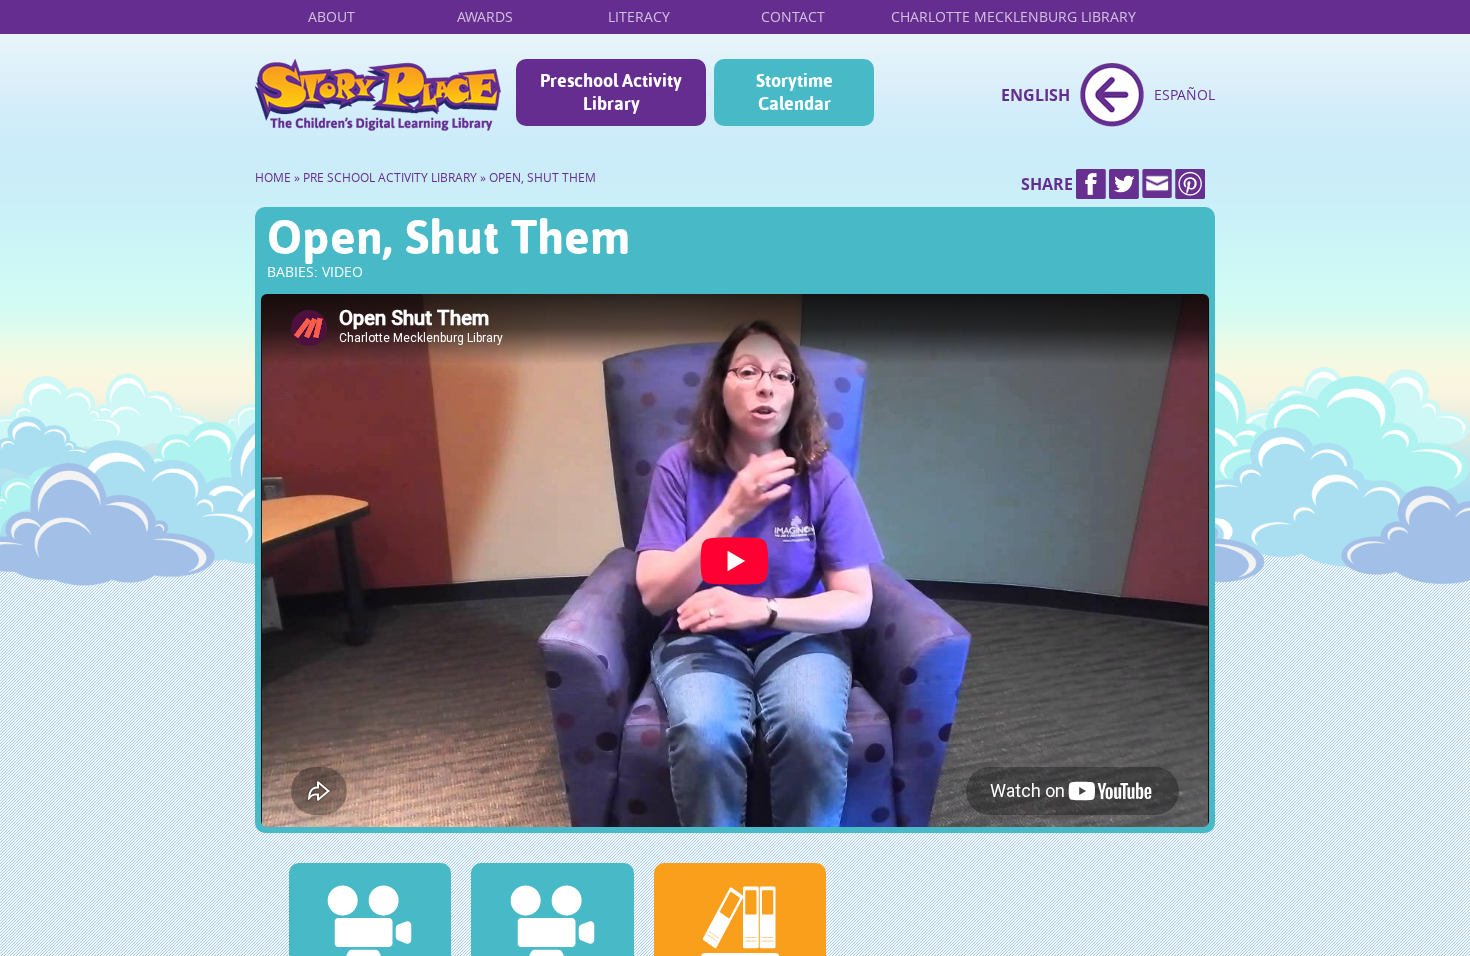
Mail (1157, 184)
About (331, 16)
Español (1184, 94)
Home (378, 95)
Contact (793, 16)
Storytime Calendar (794, 92)
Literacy (639, 16)
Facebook (1091, 184)
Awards (485, 16)
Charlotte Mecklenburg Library (1013, 16)
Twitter (1124, 184)
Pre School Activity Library (390, 177)
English (1035, 95)
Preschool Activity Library (611, 92)
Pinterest (1190, 184)
